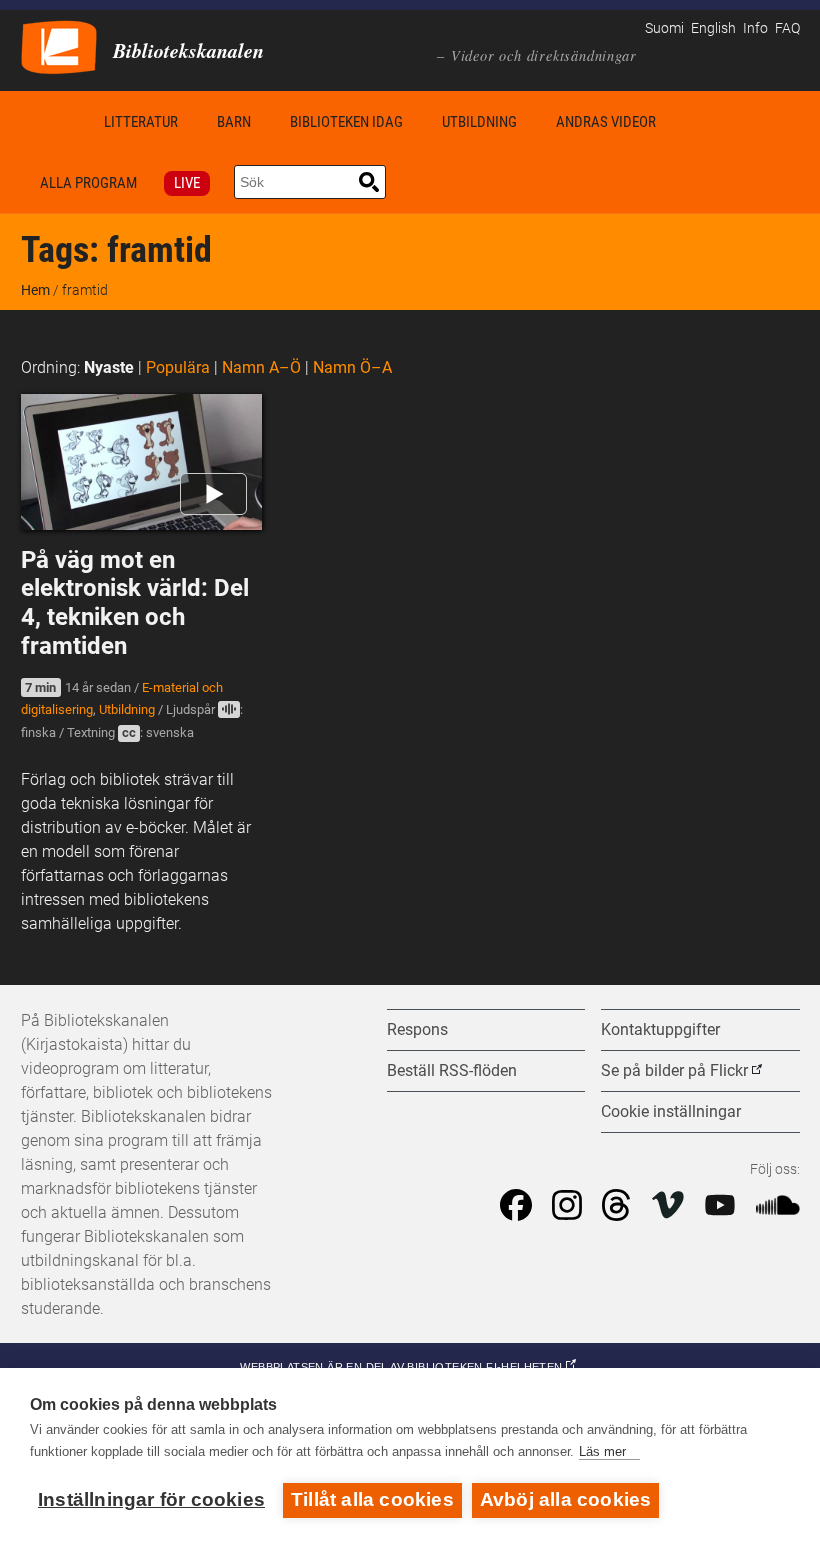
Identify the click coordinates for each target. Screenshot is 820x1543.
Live (187, 183)
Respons (417, 1029)
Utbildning (479, 122)
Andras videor (606, 122)
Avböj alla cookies (566, 1499)
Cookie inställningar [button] (671, 1111)
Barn (234, 122)
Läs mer (602, 1451)
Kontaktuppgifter (660, 1029)
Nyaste (109, 367)
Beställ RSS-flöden (452, 1070)
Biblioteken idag (346, 122)
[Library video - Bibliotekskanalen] (59, 45)
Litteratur (141, 122)
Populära (178, 367)
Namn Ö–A (352, 367)
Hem (53, 121)
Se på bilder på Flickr (674, 1070)
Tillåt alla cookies (372, 1499)
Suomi (664, 28)
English (713, 28)
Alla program (88, 183)
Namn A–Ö (261, 367)
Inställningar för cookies (151, 1499)
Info (755, 28)
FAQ (787, 28)
